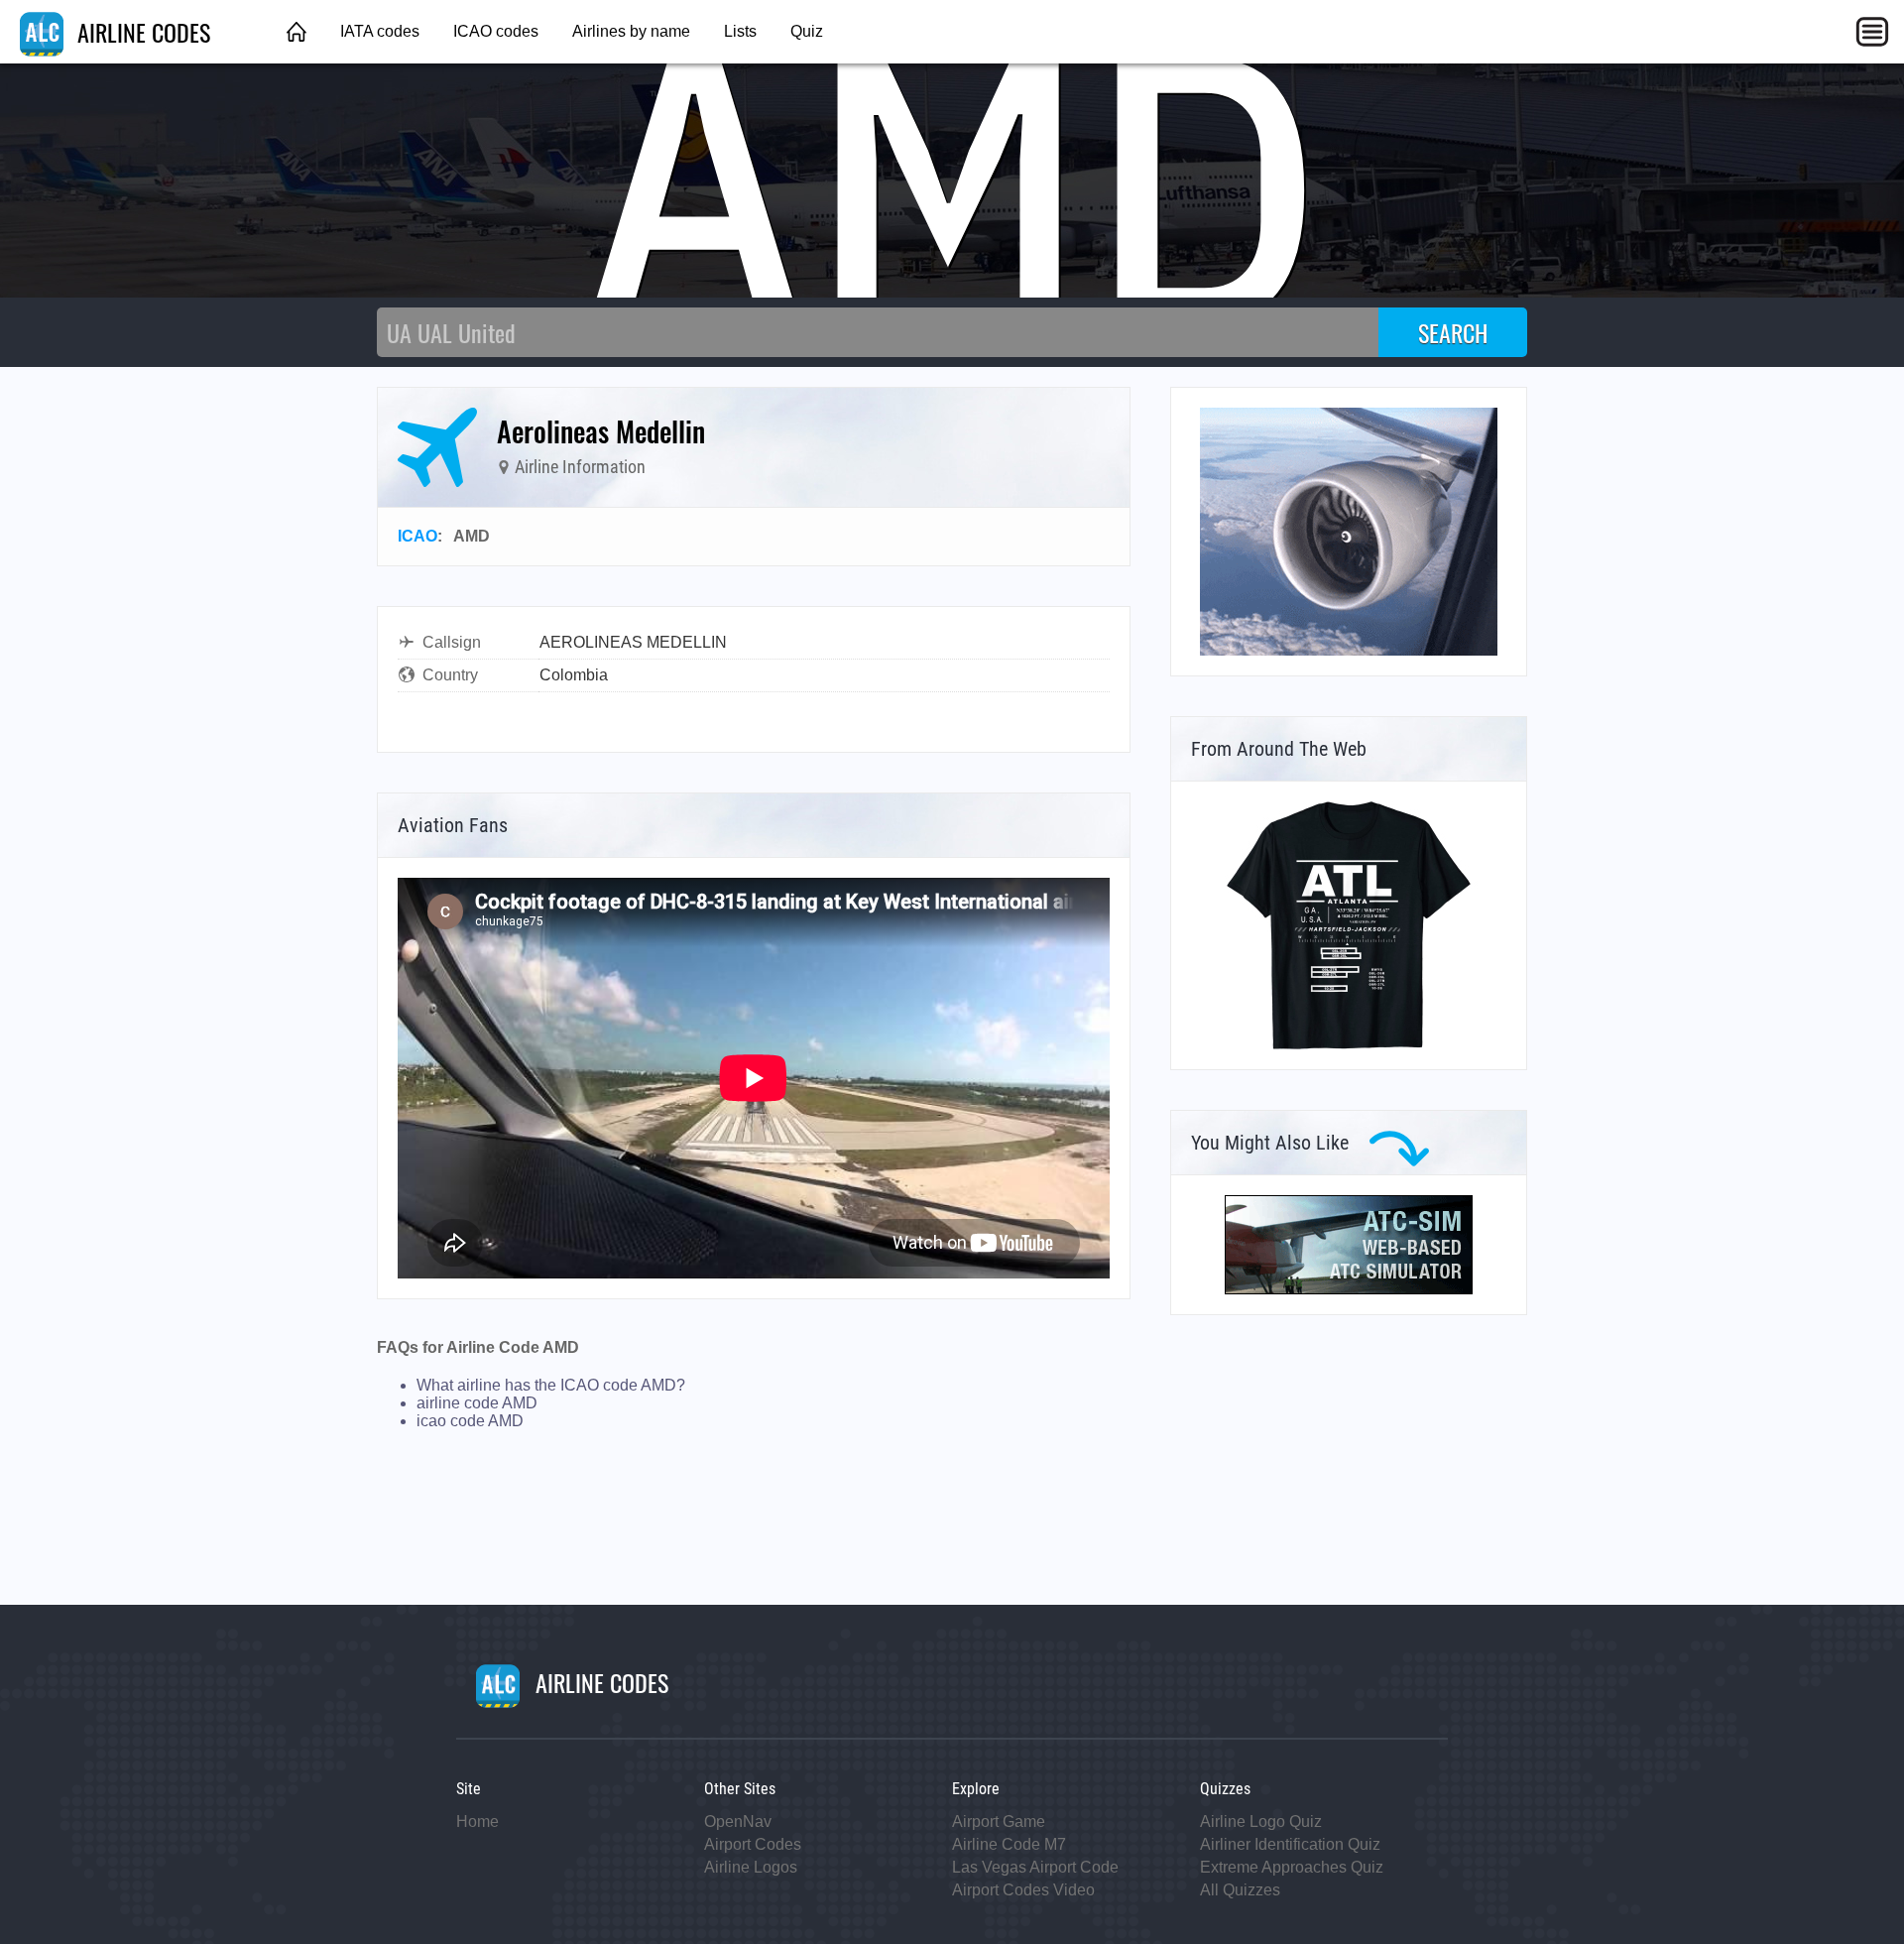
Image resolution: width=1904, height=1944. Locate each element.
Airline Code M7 (1009, 1844)
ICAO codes (496, 31)
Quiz (807, 31)
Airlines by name (631, 31)
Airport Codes (753, 1844)
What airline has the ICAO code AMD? (551, 1385)
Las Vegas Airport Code (1035, 1867)
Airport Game (999, 1822)
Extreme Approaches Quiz (1292, 1867)
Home (477, 1822)
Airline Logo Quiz (1261, 1822)
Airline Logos (751, 1867)
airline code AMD (477, 1403)
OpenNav (738, 1822)
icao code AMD (470, 1421)
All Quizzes (1240, 1890)
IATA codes (380, 31)
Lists (740, 31)
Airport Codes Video (1023, 1890)
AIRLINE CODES (141, 32)
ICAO (417, 536)
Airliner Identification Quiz (1290, 1844)
